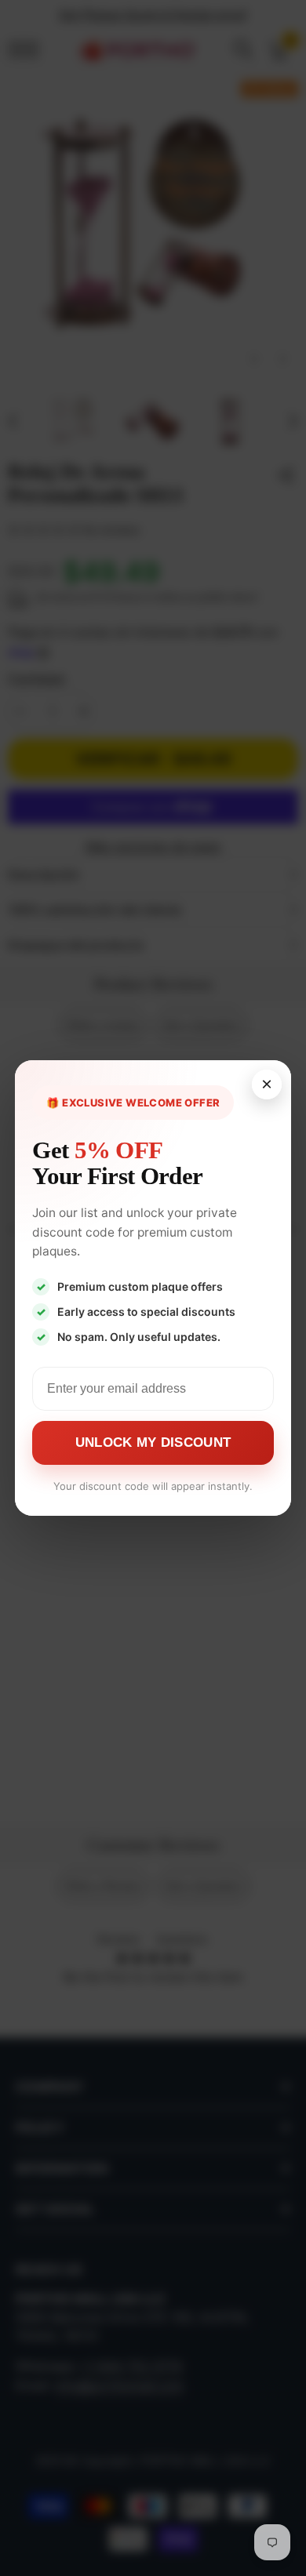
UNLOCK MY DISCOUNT (153, 1442)
